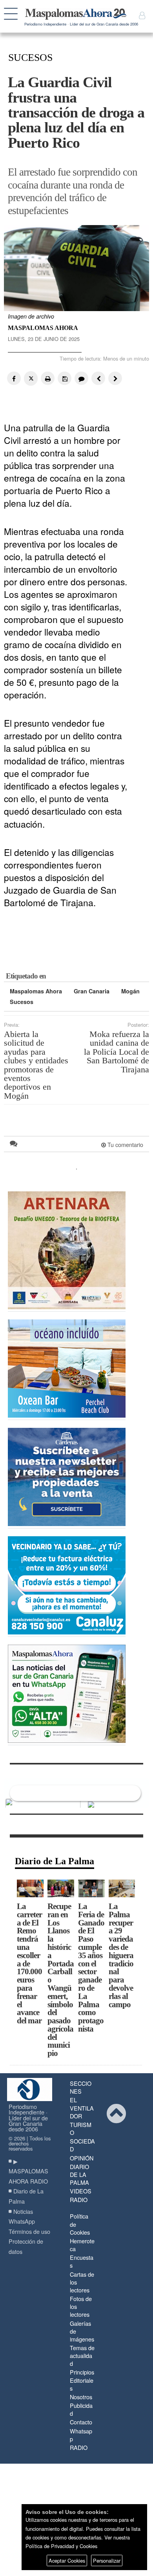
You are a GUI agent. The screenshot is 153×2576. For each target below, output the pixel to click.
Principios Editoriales (82, 2380)
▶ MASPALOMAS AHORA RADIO (28, 2171)
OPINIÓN (82, 2158)
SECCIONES (81, 2087)
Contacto (81, 2422)
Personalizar (107, 2560)
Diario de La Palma (55, 1861)
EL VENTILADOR (82, 2108)
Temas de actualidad (82, 2355)
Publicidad (81, 2409)
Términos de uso (29, 2231)
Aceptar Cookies (67, 2560)
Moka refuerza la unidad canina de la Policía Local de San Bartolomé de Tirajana (117, 1052)
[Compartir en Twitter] (31, 378)
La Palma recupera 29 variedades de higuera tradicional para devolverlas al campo (121, 1955)
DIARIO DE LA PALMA (79, 2174)
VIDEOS (81, 2191)
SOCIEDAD (82, 2145)
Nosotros (81, 2397)
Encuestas (82, 2261)
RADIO (79, 2199)
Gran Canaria (92, 991)
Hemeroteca (82, 2245)
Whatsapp (81, 2435)
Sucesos (22, 1002)
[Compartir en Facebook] (14, 378)
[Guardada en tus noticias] (65, 378)
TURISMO (81, 2128)
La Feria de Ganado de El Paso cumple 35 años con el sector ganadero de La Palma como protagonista (91, 1967)
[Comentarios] (81, 378)
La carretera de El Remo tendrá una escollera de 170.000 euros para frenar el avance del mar (29, 1963)
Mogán (130, 991)
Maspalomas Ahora (36, 991)
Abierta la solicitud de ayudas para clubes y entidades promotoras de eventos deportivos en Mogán (36, 1065)
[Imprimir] (48, 378)
